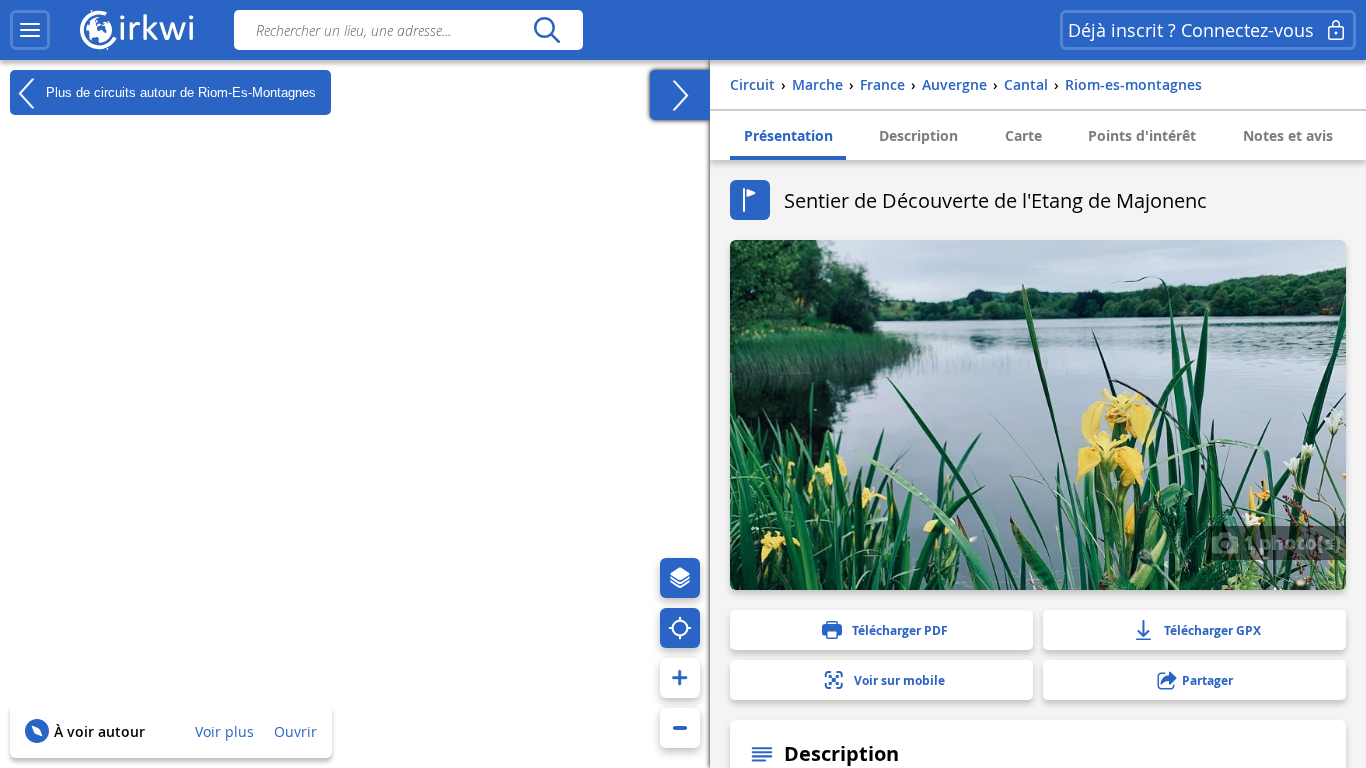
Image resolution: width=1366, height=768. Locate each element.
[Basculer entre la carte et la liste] (680, 95)
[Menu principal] (30, 30)
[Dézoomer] (680, 728)
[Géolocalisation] (680, 628)
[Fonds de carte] (680, 578)
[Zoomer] (680, 678)
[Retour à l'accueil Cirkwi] (137, 30)
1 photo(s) (1289, 542)
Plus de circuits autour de (179, 91)
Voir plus (224, 731)
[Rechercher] (546, 30)
